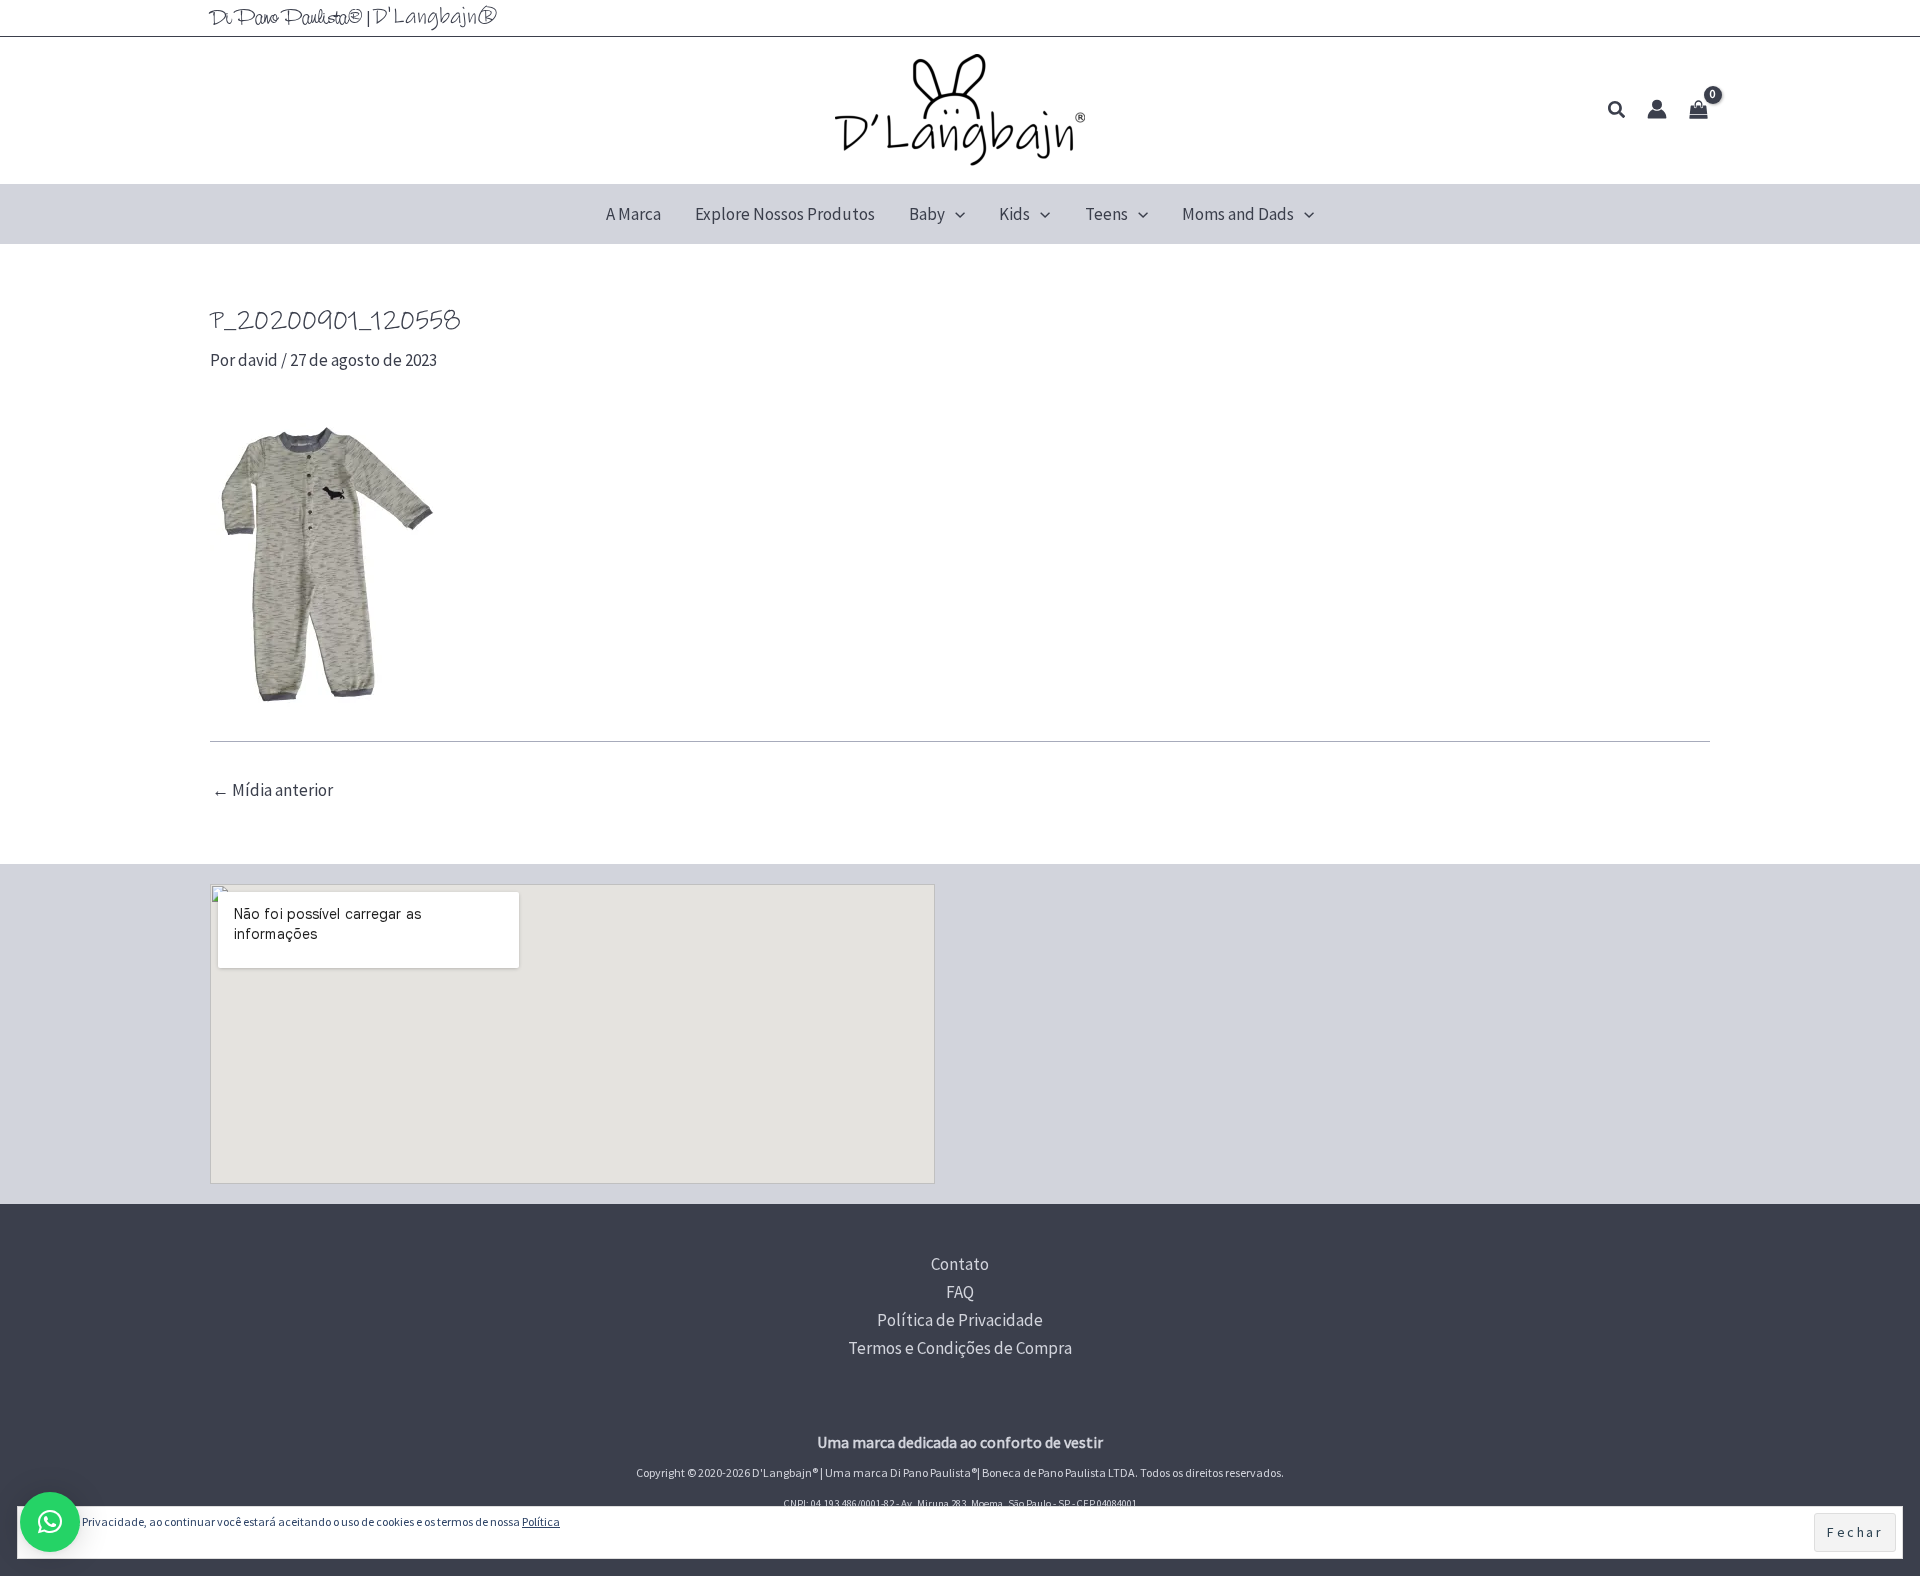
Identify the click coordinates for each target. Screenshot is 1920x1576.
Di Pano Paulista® (286, 19)
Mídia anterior (272, 790)
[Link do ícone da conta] (1657, 109)
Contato (960, 1264)
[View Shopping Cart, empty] (1698, 110)
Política (541, 1521)
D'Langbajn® (435, 16)
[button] (1617, 110)
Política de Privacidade (960, 1320)
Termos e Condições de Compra (960, 1348)
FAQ (960, 1292)
